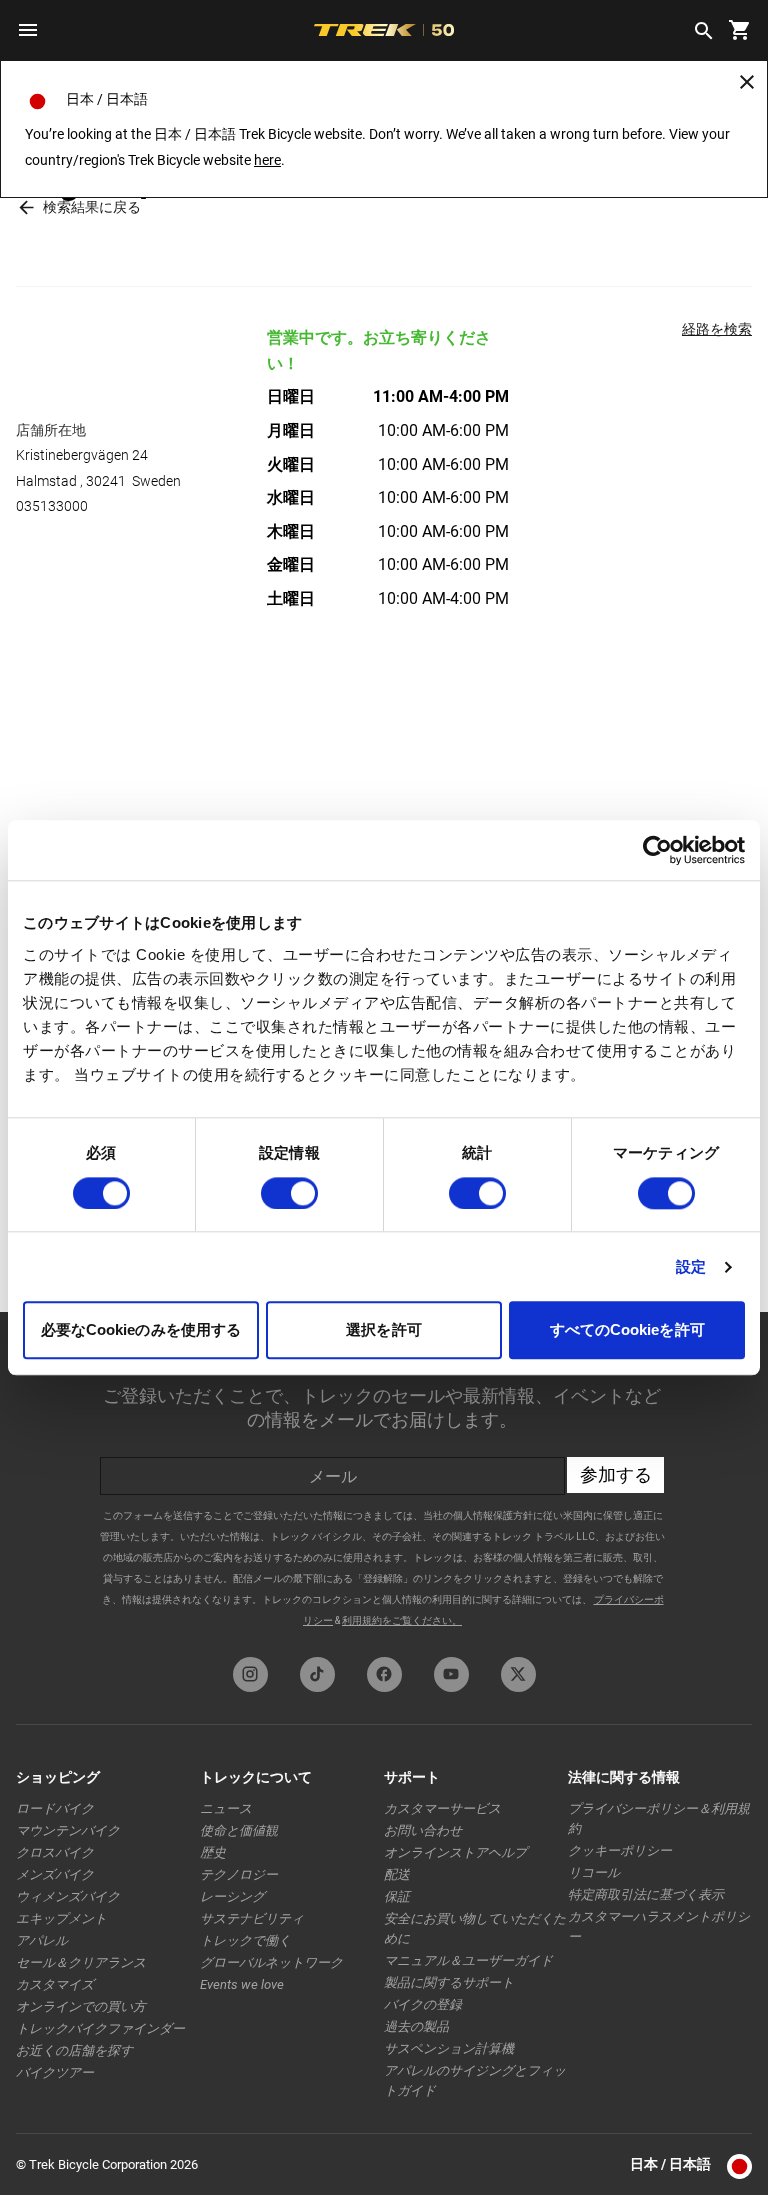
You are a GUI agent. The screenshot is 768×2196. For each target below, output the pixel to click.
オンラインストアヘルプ (455, 1852)
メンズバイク (55, 1874)
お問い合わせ (423, 1830)
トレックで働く (245, 1940)
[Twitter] (518, 1674)
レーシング (232, 1896)
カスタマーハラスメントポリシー (659, 1926)
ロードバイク (55, 1808)
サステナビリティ (252, 1918)
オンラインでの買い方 (81, 2006)
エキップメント (61, 1918)
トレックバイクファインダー (100, 2028)
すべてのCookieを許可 (627, 1330)
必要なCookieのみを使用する (141, 1330)
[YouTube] (451, 1674)
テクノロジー (239, 1874)
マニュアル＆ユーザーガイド (468, 1960)
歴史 (213, 1852)
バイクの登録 (423, 2004)
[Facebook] (384, 1674)
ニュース (226, 1808)
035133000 (52, 506)
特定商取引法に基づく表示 (646, 1894)
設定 (691, 1266)
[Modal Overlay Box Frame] (384, 1479)
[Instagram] (250, 1674)
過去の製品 (416, 2026)
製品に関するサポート (449, 1982)
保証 (397, 1896)
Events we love (242, 1984)
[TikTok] (317, 1674)
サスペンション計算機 (449, 2048)
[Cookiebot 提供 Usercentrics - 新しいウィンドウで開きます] (657, 850)
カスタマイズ (55, 1984)
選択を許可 (384, 1330)
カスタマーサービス (442, 1808)
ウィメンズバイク (68, 1896)
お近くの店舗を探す (74, 2050)
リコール (594, 1872)
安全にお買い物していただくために (475, 1928)
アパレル (42, 1940)
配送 (397, 1874)
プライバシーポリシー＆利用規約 (659, 1818)
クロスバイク (55, 1852)
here (267, 160)
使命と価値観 (239, 1830)
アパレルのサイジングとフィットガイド (475, 2080)
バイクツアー (55, 2072)
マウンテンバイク (68, 1830)
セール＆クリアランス (81, 1962)
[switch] (289, 1193)
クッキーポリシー (620, 1850)
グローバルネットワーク (271, 1962)
